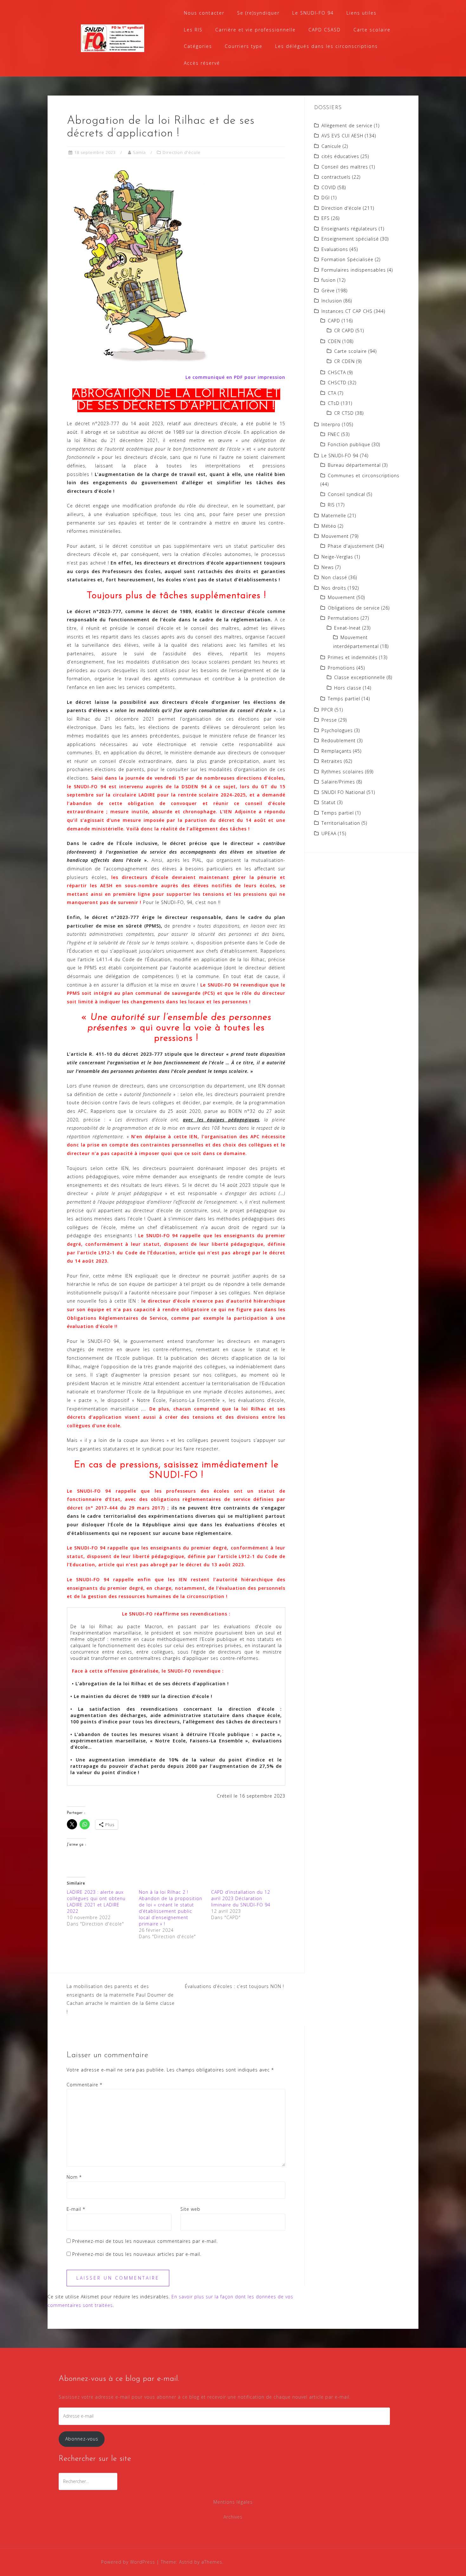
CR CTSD (344, 413)
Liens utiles (362, 13)
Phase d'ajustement (351, 546)
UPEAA (329, 833)
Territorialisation (341, 823)
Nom (74, 2177)
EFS (326, 218)
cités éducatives (340, 156)
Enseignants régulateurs (349, 229)
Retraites (332, 761)
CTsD (334, 403)
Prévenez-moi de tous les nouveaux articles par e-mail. (137, 2254)
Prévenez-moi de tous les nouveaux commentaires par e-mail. (145, 2241)
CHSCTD (337, 383)
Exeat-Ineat (347, 628)
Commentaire (84, 2085)
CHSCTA (337, 372)
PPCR (327, 710)
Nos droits (334, 588)
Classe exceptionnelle (360, 677)
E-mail (76, 2209)
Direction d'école (182, 152)
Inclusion (332, 301)
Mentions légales (233, 2502)
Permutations (343, 618)
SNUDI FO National (343, 792)
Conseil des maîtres (345, 167)
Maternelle (334, 515)
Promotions (341, 668)
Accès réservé (202, 63)
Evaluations (335, 249)
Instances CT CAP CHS (347, 311)
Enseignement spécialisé (350, 239)
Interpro (331, 424)
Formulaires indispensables (354, 270)
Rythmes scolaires (343, 772)
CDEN (334, 341)
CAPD (334, 321)
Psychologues (337, 730)
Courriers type (244, 46)
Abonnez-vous (82, 2439)
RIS (331, 505)
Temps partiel (344, 699)
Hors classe (348, 688)
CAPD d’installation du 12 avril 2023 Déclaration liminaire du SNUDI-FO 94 (241, 1898)
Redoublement (339, 740)
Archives (233, 2517)
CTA (332, 393)
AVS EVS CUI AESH (342, 136)
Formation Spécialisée (347, 259)
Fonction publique (349, 444)
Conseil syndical (346, 494)
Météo (329, 526)
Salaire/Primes (338, 782)
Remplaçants (337, 751)
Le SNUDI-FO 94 (313, 13)
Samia (139, 152)
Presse (329, 720)
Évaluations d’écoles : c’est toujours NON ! (235, 1986)
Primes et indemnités (353, 657)
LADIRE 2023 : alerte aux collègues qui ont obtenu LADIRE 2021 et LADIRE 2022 (96, 1902)
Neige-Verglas (337, 557)
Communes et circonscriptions (364, 476)
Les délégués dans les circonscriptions (327, 46)
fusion (329, 280)
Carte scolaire (372, 30)
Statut (329, 802)
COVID (329, 187)
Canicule (331, 146)
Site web (190, 2209)
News (328, 567)
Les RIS (193, 30)
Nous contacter (204, 13)
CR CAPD (344, 330)
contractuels (336, 177)
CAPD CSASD (325, 30)
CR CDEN (344, 361)
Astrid (186, 2562)
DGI (326, 198)
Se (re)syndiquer (258, 13)
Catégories (198, 46)
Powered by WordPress (128, 2562)
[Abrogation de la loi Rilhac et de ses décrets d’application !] (138, 265)
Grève (328, 291)
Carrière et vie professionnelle (256, 30)
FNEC (334, 434)
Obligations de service (354, 608)
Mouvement (335, 536)
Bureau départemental (354, 465)
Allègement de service (347, 125)
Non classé (334, 577)
